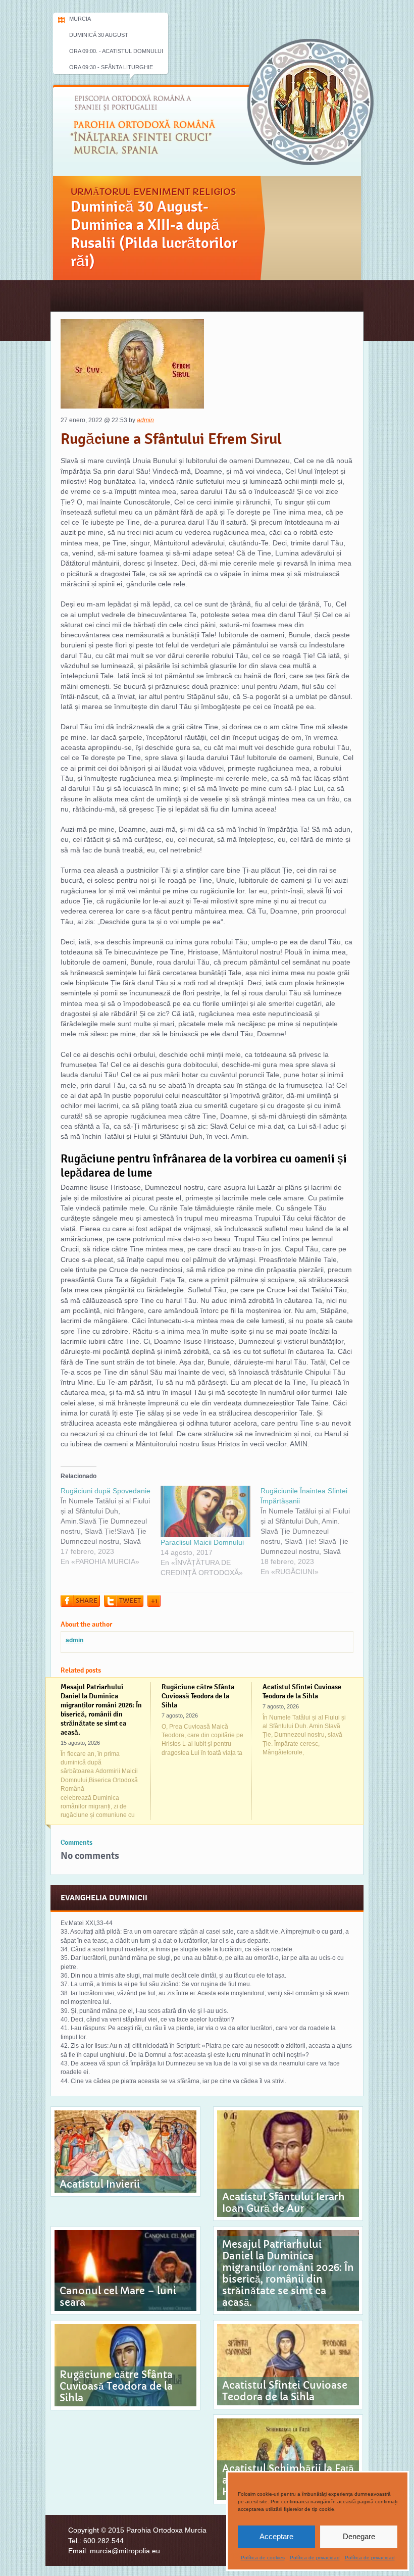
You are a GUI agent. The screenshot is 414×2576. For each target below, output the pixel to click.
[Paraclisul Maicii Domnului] (205, 1511)
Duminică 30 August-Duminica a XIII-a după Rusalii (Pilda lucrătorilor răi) (154, 234)
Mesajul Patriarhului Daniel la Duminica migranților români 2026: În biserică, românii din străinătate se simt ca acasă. (101, 1709)
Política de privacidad (315, 2558)
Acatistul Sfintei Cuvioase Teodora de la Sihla (302, 1691)
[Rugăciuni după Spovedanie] (111, 1526)
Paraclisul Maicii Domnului (202, 1542)
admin (145, 420)
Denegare (359, 2536)
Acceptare (276, 2536)
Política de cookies (263, 2558)
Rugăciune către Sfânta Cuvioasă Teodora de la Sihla (198, 1696)
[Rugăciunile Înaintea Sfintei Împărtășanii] (310, 1531)
